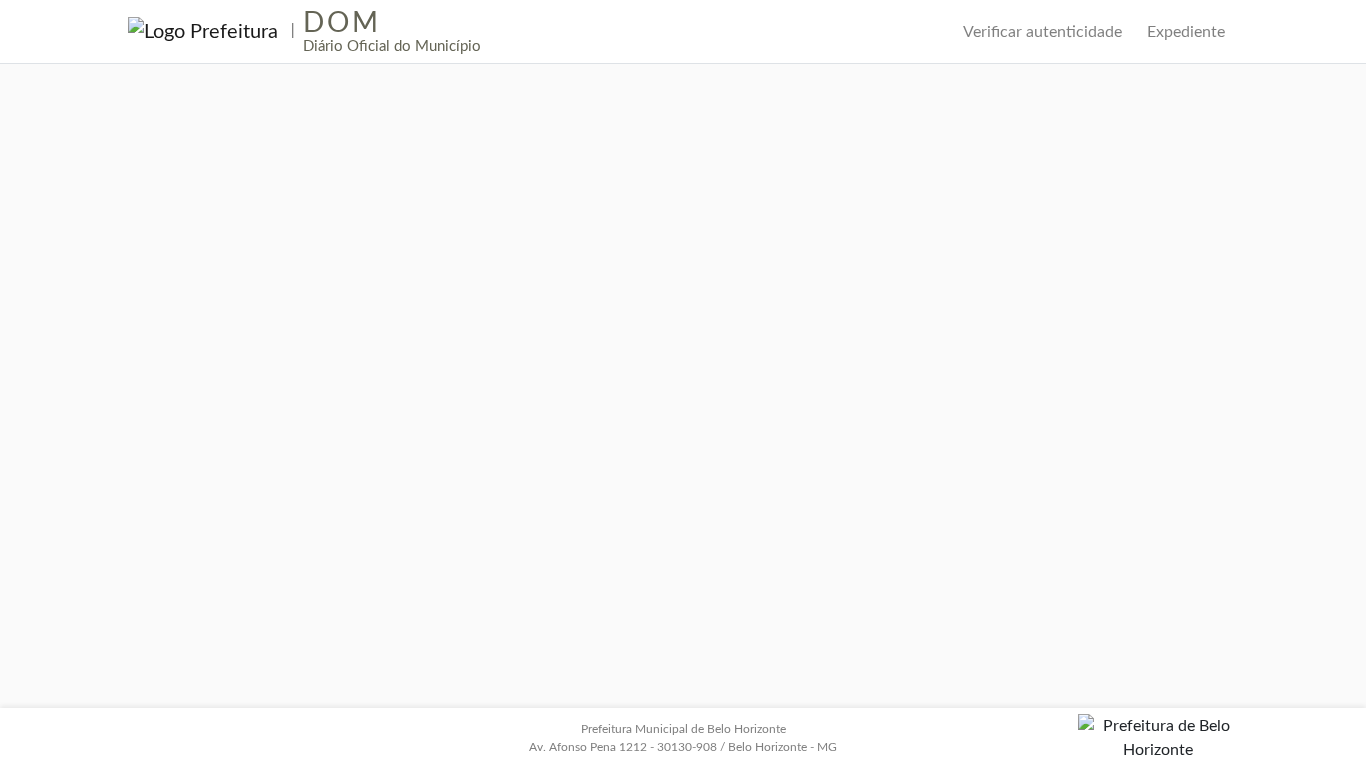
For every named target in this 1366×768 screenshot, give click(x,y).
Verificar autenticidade (1042, 32)
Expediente (1186, 32)
